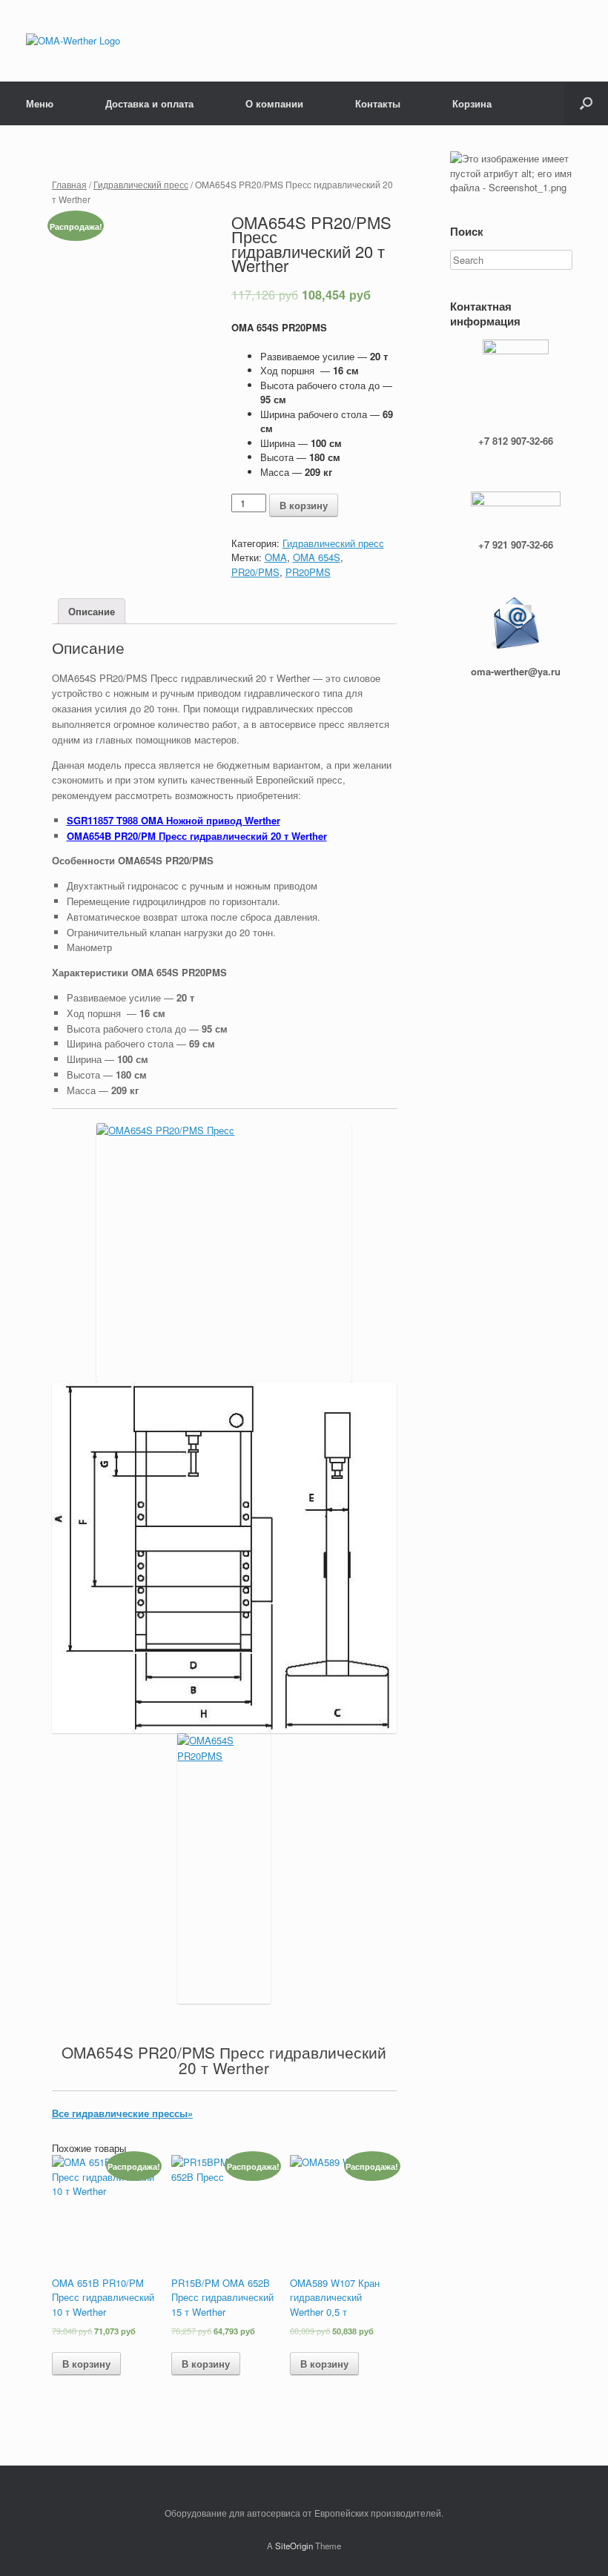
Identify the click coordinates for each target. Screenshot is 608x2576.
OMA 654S (317, 557)
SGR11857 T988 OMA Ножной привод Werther (174, 820)
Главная (69, 184)
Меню (40, 103)
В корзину (304, 505)
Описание (92, 611)
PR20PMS (308, 572)
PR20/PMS (255, 572)
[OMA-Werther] (73, 41)
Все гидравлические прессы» (122, 2113)
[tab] (92, 611)
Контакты (378, 103)
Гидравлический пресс (141, 184)
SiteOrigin (294, 2546)
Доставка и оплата (149, 103)
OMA (276, 557)
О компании (274, 103)
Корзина (472, 103)
